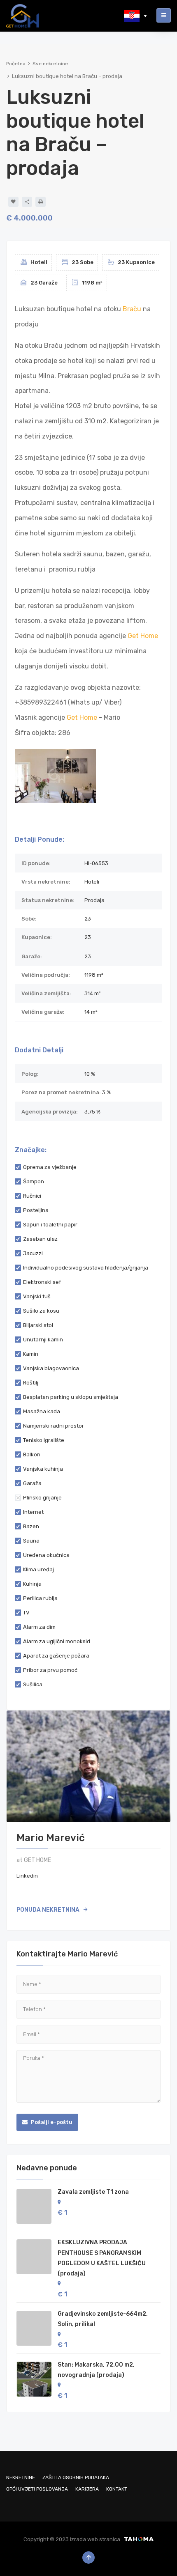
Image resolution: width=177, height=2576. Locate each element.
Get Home (143, 636)
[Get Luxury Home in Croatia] (23, 15)
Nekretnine (21, 2477)
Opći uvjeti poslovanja (37, 2489)
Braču (132, 309)
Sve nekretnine (50, 64)
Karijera (87, 2489)
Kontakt (117, 2489)
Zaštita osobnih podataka (76, 2477)
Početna (16, 64)
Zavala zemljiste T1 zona (93, 2192)
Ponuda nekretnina (48, 1910)
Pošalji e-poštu (51, 2122)
